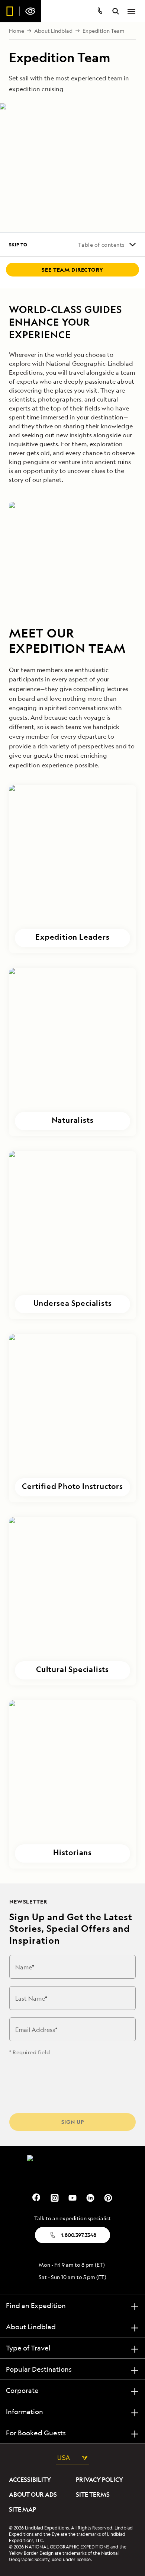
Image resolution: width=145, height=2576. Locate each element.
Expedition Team (104, 31)
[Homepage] (21, 11)
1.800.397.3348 (79, 2235)
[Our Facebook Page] (37, 2197)
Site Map (22, 2509)
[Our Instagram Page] (55, 2197)
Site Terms (93, 2494)
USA (64, 2458)
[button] (72, 869)
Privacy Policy (99, 2480)
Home (17, 31)
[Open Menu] (131, 12)
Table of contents (101, 245)
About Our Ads (33, 2494)
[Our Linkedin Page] (90, 2197)
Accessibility (30, 2480)
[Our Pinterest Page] (108, 2197)
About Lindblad (53, 31)
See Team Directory (72, 270)
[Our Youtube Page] (72, 2197)
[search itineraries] (116, 12)
